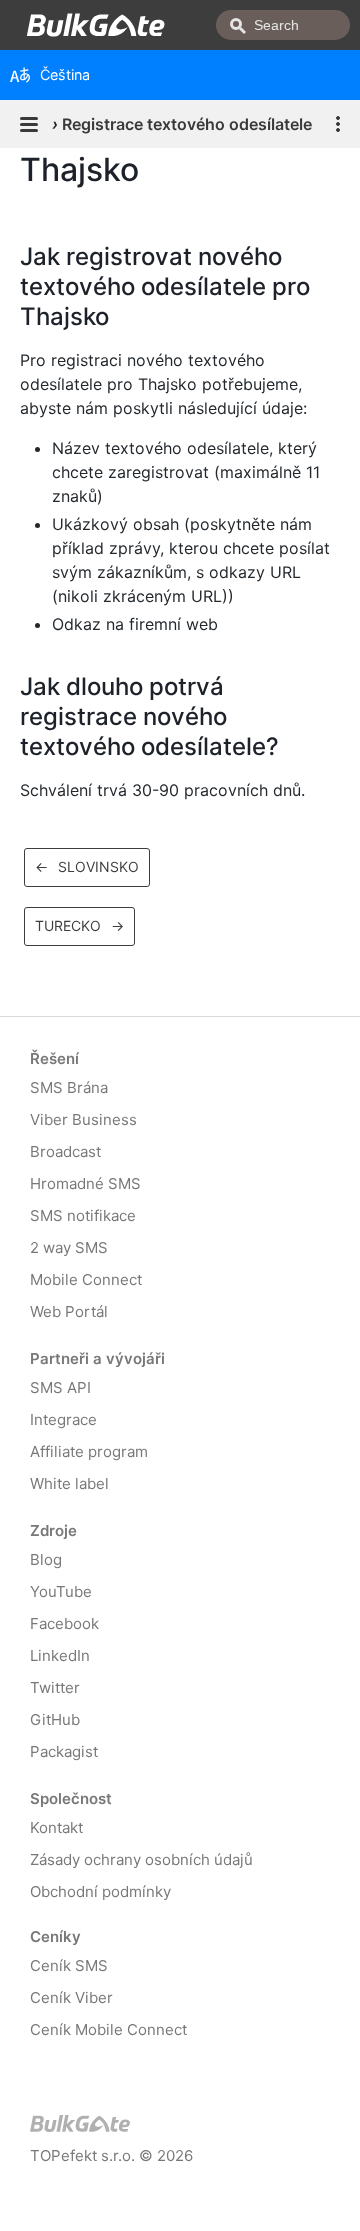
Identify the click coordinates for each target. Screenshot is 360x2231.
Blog (46, 1559)
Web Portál (69, 1311)
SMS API (60, 1387)
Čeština (65, 74)
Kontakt (56, 1827)
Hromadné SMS (85, 1183)
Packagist (64, 1751)
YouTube (61, 1591)
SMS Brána (69, 1087)
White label (69, 1483)
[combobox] (283, 25)
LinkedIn (60, 1655)
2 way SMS (69, 1247)
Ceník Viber (71, 1997)
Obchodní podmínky (100, 1891)
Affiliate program (89, 1451)
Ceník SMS (69, 1965)
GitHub (55, 1719)
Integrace (63, 1419)
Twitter (55, 1687)
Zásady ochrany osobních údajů (141, 1859)
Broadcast (65, 1151)
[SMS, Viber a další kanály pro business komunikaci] (115, 2127)
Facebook (64, 1623)
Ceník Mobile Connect (108, 2029)
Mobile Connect (86, 1279)
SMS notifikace (83, 1215)
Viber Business (83, 1119)
